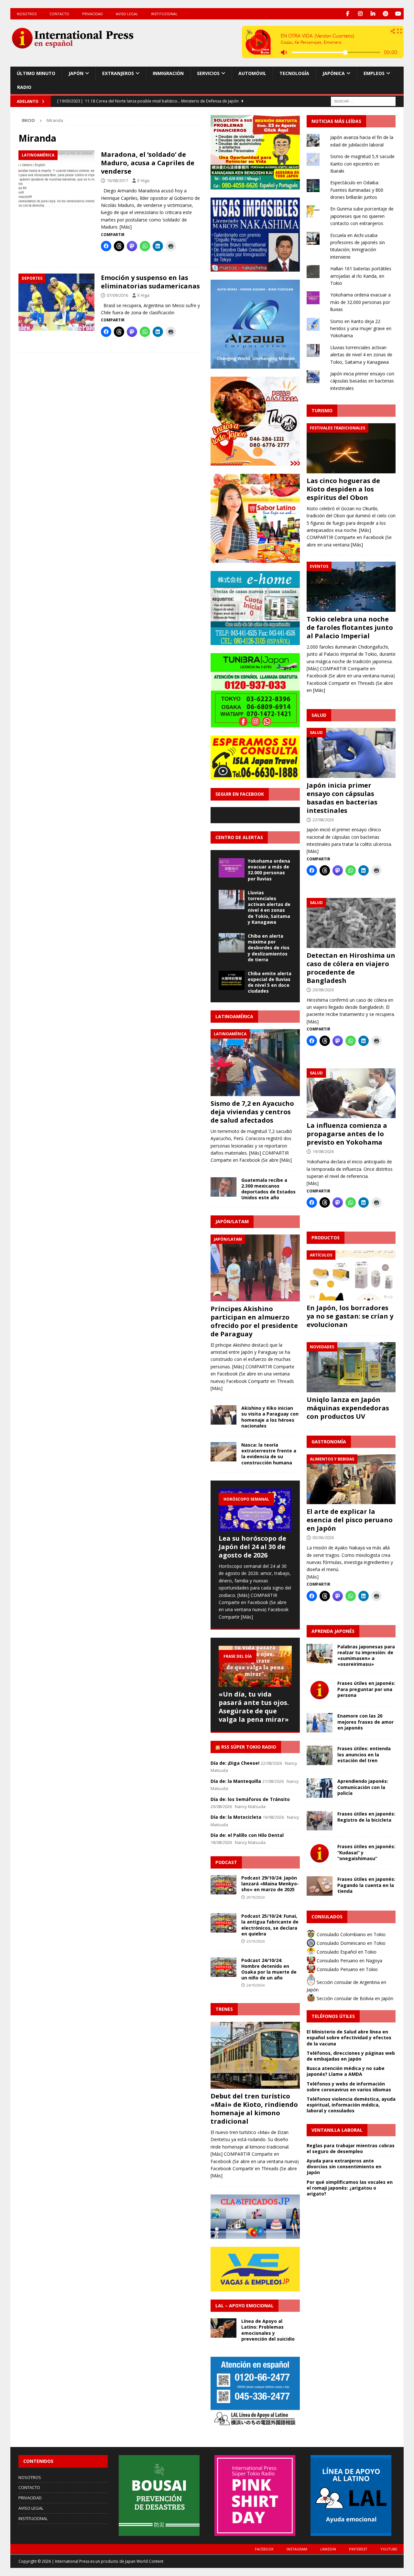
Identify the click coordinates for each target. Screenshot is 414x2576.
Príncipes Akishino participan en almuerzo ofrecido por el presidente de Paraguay (254, 1321)
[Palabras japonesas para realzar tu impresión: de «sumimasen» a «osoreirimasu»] (320, 1654)
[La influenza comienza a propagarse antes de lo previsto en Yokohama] (351, 1093)
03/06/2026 (323, 1537)
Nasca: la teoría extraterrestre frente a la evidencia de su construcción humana (269, 1454)
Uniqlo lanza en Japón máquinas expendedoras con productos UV (348, 1408)
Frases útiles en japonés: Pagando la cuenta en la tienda (366, 1885)
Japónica (334, 73)
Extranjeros (118, 73)
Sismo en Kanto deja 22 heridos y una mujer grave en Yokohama (361, 329)
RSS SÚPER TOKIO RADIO (249, 1747)
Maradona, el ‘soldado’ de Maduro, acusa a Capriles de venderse (148, 163)
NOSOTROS (27, 14)
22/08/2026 (323, 820)
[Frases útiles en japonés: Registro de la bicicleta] (320, 1821)
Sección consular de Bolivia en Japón (354, 1998)
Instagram (297, 2549)
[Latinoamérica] (56, 179)
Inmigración (168, 73)
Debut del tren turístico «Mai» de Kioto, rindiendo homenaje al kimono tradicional (254, 2109)
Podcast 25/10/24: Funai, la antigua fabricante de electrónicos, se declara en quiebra (270, 1925)
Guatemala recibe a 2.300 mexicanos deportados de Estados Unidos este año (268, 1189)
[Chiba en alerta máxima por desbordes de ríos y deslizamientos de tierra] (232, 943)
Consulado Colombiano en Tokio (350, 1934)
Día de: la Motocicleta (236, 1817)
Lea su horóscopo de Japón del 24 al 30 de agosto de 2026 (252, 1547)
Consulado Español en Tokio (346, 1952)
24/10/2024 (256, 1985)
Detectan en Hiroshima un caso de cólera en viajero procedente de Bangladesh (351, 968)
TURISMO (322, 410)
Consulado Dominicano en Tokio (350, 1943)
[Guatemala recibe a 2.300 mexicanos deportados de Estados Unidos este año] (223, 1187)
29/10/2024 (256, 1897)
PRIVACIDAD (93, 14)
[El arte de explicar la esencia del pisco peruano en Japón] (351, 1479)
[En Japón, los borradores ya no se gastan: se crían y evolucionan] (351, 1275)
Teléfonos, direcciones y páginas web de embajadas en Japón (351, 2056)
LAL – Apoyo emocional (245, 2306)
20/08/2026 (323, 990)
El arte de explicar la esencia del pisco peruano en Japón (350, 1520)
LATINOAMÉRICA (234, 1016)
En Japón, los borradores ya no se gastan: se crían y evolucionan (350, 1316)
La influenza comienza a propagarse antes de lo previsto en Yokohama (347, 1134)
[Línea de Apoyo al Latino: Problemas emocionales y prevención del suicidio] (223, 2328)
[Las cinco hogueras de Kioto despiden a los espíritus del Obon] (351, 448)
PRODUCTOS (326, 1238)
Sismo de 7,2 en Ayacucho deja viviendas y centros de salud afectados (252, 1112)
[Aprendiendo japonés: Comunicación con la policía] (320, 1788)
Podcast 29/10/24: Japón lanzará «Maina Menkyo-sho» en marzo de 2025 (270, 1884)
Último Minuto (36, 73)
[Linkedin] (373, 14)
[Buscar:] (363, 101)
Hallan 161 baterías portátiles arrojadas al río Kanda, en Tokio (361, 276)
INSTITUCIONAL (164, 14)
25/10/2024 (256, 1941)
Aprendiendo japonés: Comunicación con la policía (363, 1787)
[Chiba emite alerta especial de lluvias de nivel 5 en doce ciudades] (232, 980)
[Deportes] (56, 302)
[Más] (126, 227)
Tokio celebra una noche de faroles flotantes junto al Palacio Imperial (350, 627)
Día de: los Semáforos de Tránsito (250, 1799)
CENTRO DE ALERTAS (239, 837)
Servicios (208, 73)
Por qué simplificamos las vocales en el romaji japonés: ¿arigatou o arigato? (350, 2188)
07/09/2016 (117, 295)
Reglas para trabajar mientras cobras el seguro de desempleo (351, 2148)
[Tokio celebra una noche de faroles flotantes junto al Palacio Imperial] (351, 587)
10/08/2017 (117, 180)
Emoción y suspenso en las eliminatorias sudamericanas (150, 282)
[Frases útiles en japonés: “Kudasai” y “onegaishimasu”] (320, 1853)
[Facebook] (348, 14)
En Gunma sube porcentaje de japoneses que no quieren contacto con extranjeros (362, 216)
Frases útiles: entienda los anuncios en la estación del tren (364, 1754)
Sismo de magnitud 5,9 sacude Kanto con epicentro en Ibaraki (362, 164)
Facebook (264, 2549)
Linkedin (328, 2549)
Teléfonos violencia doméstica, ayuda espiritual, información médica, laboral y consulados (351, 2105)
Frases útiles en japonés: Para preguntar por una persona (366, 1689)
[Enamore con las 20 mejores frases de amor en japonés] (320, 1723)
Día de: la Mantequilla (236, 1781)
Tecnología (294, 73)
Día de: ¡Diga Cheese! (235, 1763)
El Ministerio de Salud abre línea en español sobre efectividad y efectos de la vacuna (349, 2037)
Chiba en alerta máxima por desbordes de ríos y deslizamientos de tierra (269, 948)
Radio (24, 87)
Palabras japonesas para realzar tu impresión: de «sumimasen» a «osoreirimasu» (366, 1655)
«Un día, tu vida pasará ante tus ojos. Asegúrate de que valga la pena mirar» (254, 1707)
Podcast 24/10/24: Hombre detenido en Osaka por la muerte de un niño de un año (269, 1969)
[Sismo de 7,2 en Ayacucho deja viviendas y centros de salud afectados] (255, 1063)
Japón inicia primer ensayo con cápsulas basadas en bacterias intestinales (362, 381)
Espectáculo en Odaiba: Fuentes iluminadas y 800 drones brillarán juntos (357, 190)
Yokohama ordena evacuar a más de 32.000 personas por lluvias (269, 870)
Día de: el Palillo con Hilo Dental (247, 1835)
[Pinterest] (385, 14)
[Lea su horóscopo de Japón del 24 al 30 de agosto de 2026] (255, 1510)
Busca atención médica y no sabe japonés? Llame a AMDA (346, 2071)
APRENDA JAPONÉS (333, 1631)
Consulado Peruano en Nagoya (349, 1961)
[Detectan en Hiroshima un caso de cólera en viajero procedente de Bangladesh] (351, 923)
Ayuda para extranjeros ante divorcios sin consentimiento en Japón (344, 2166)
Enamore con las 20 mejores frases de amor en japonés (365, 1722)
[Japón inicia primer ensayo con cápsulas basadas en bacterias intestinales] (351, 753)
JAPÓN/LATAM (232, 1221)
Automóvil (252, 73)
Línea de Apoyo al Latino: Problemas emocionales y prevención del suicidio (268, 2330)
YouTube (389, 2549)
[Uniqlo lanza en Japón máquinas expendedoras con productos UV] (351, 1367)
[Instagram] (360, 14)
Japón (76, 73)
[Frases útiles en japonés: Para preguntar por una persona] (320, 1690)
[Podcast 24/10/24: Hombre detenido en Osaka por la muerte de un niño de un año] (223, 1967)
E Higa (143, 180)
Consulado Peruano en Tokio (347, 1969)
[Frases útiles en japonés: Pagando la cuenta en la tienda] (320, 1886)
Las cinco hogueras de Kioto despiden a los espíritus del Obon (343, 489)
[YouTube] (398, 14)
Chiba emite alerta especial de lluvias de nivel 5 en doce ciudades (270, 982)
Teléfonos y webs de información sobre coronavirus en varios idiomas (349, 2087)
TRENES (224, 2009)
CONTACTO (59, 14)
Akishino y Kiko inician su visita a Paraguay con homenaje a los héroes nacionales (270, 1417)
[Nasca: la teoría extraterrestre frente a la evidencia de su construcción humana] (223, 1452)
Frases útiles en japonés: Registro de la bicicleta (366, 1817)
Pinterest (358, 2549)
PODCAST (226, 1862)
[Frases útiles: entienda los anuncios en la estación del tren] (320, 1755)
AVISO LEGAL (127, 14)
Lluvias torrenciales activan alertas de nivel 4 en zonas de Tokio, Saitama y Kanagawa (269, 907)
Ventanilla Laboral (337, 2130)
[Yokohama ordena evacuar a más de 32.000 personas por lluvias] (232, 868)
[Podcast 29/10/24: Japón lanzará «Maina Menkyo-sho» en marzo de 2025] (223, 1885)
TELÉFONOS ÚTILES (333, 2016)
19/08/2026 (323, 1151)
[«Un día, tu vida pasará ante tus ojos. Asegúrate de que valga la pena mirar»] (255, 1666)
